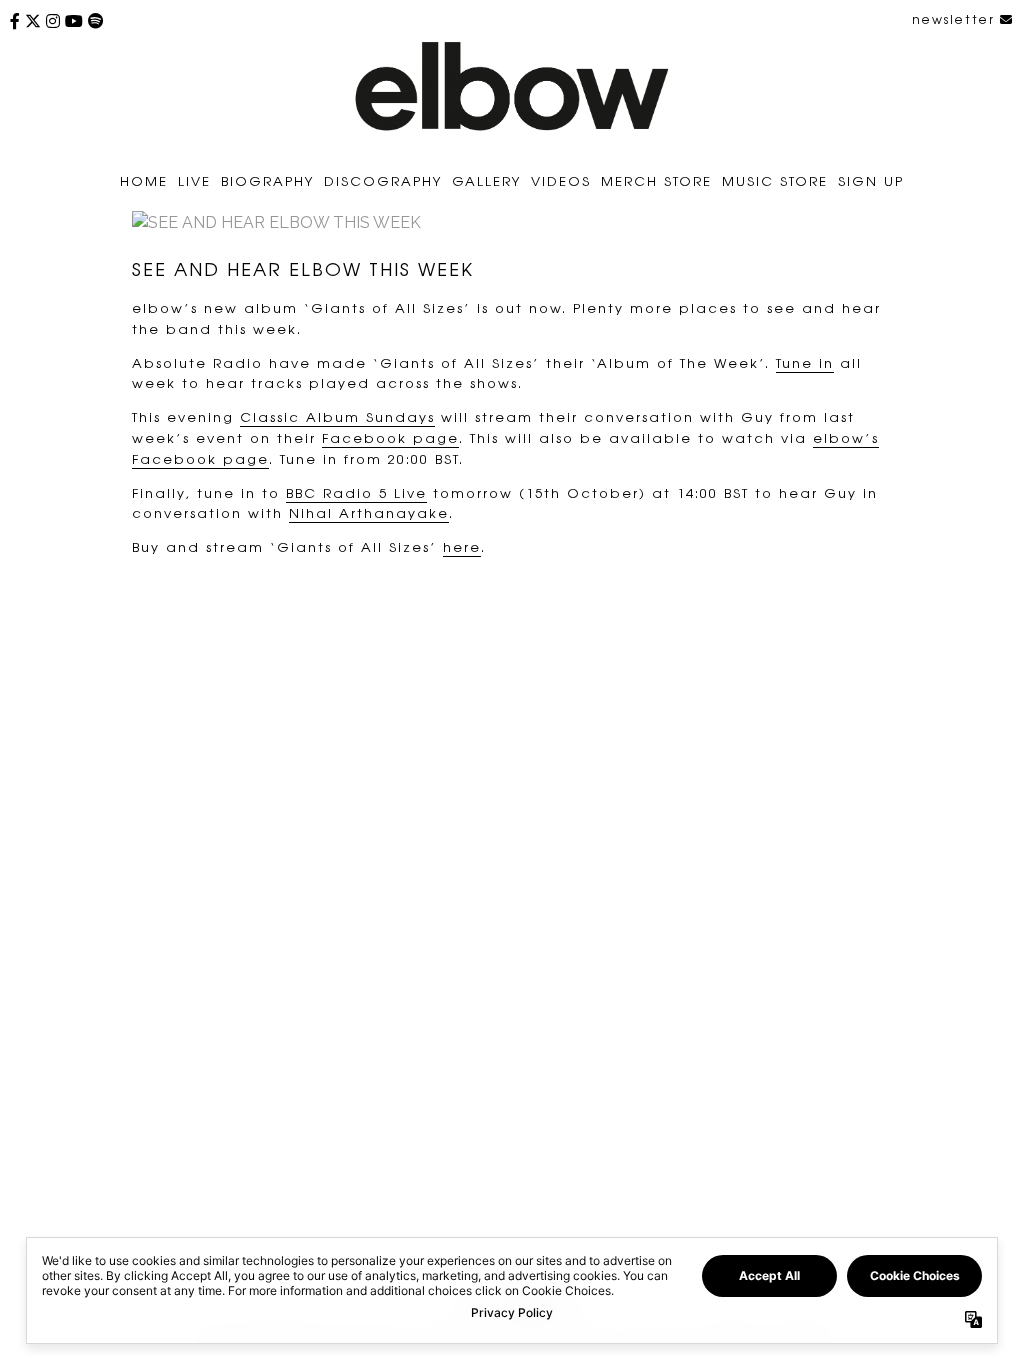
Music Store (775, 180)
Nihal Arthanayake (369, 512)
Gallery (486, 180)
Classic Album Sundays (337, 416)
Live (194, 180)
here (462, 546)
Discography (383, 180)
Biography (267, 180)
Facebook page (390, 437)
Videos (561, 180)
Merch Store (656, 180)
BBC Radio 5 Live (356, 492)
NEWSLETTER (956, 19)
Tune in (805, 362)
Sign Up (871, 180)
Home (144, 180)
